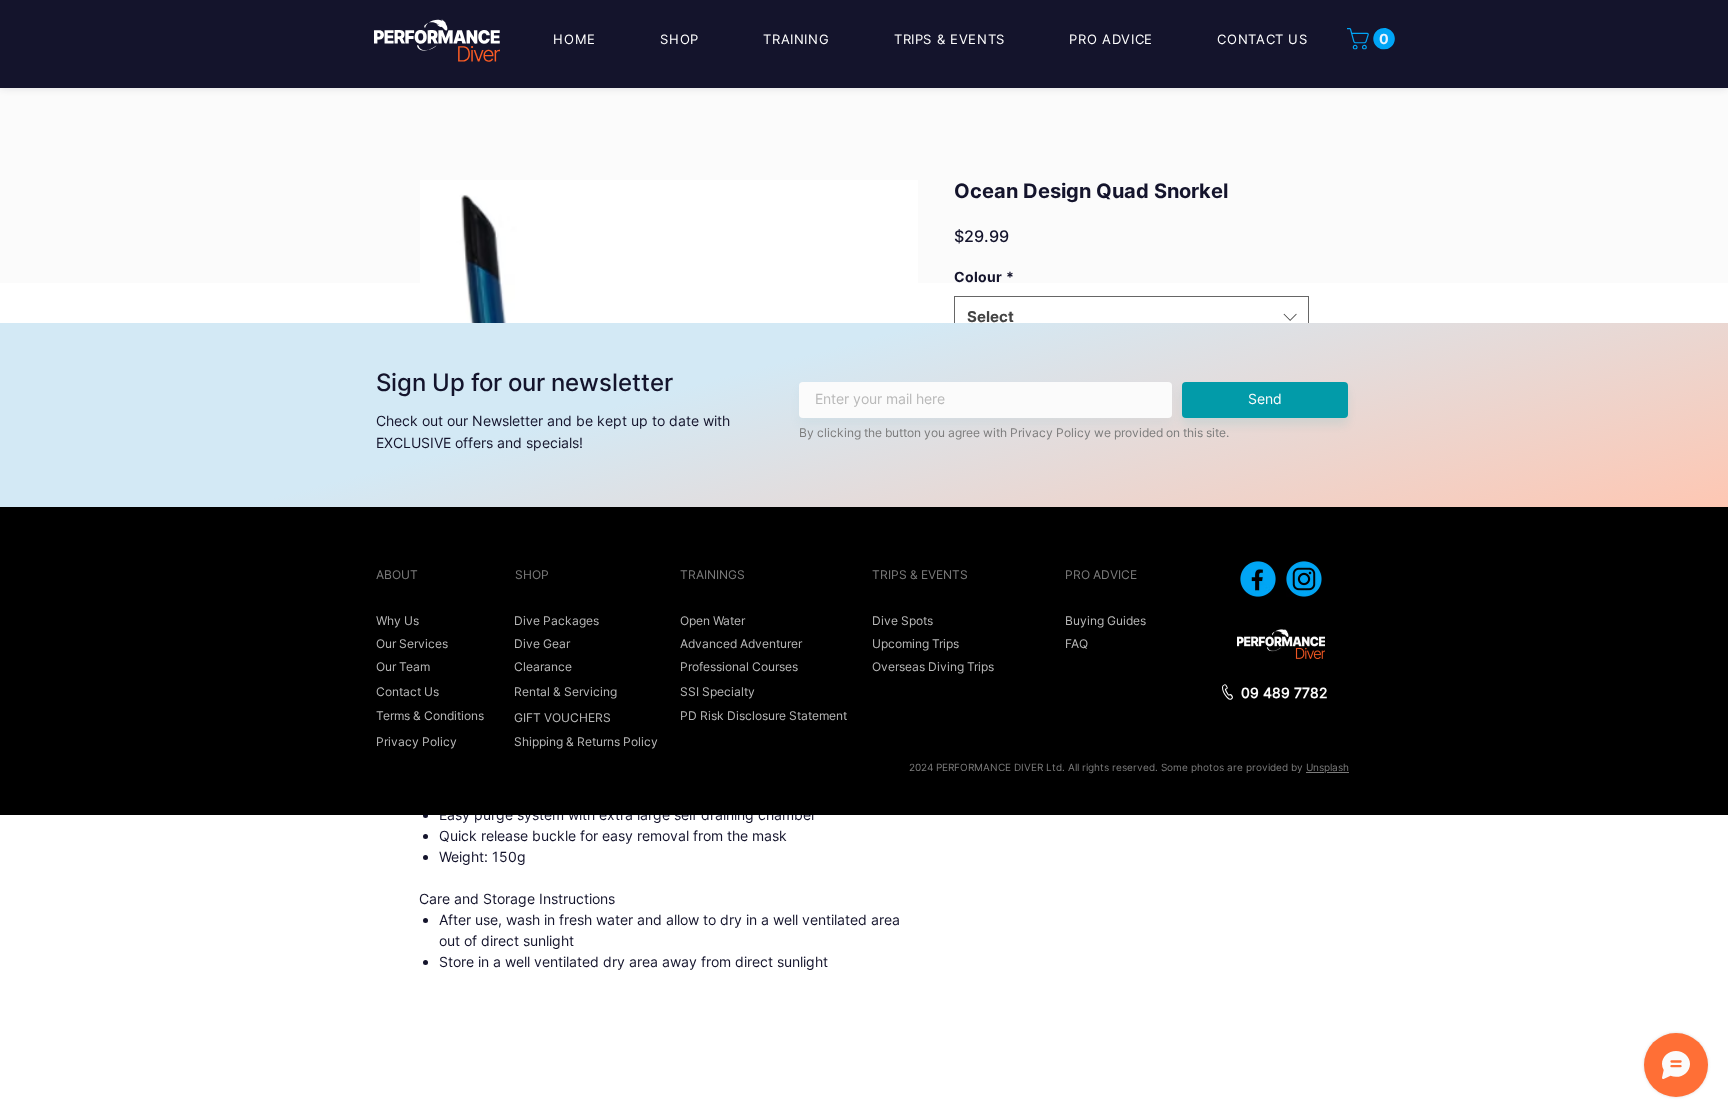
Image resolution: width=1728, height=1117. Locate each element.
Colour (984, 276)
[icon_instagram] (1304, 579)
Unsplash (1327, 767)
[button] (1373, 39)
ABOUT (397, 574)
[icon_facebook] (1258, 579)
